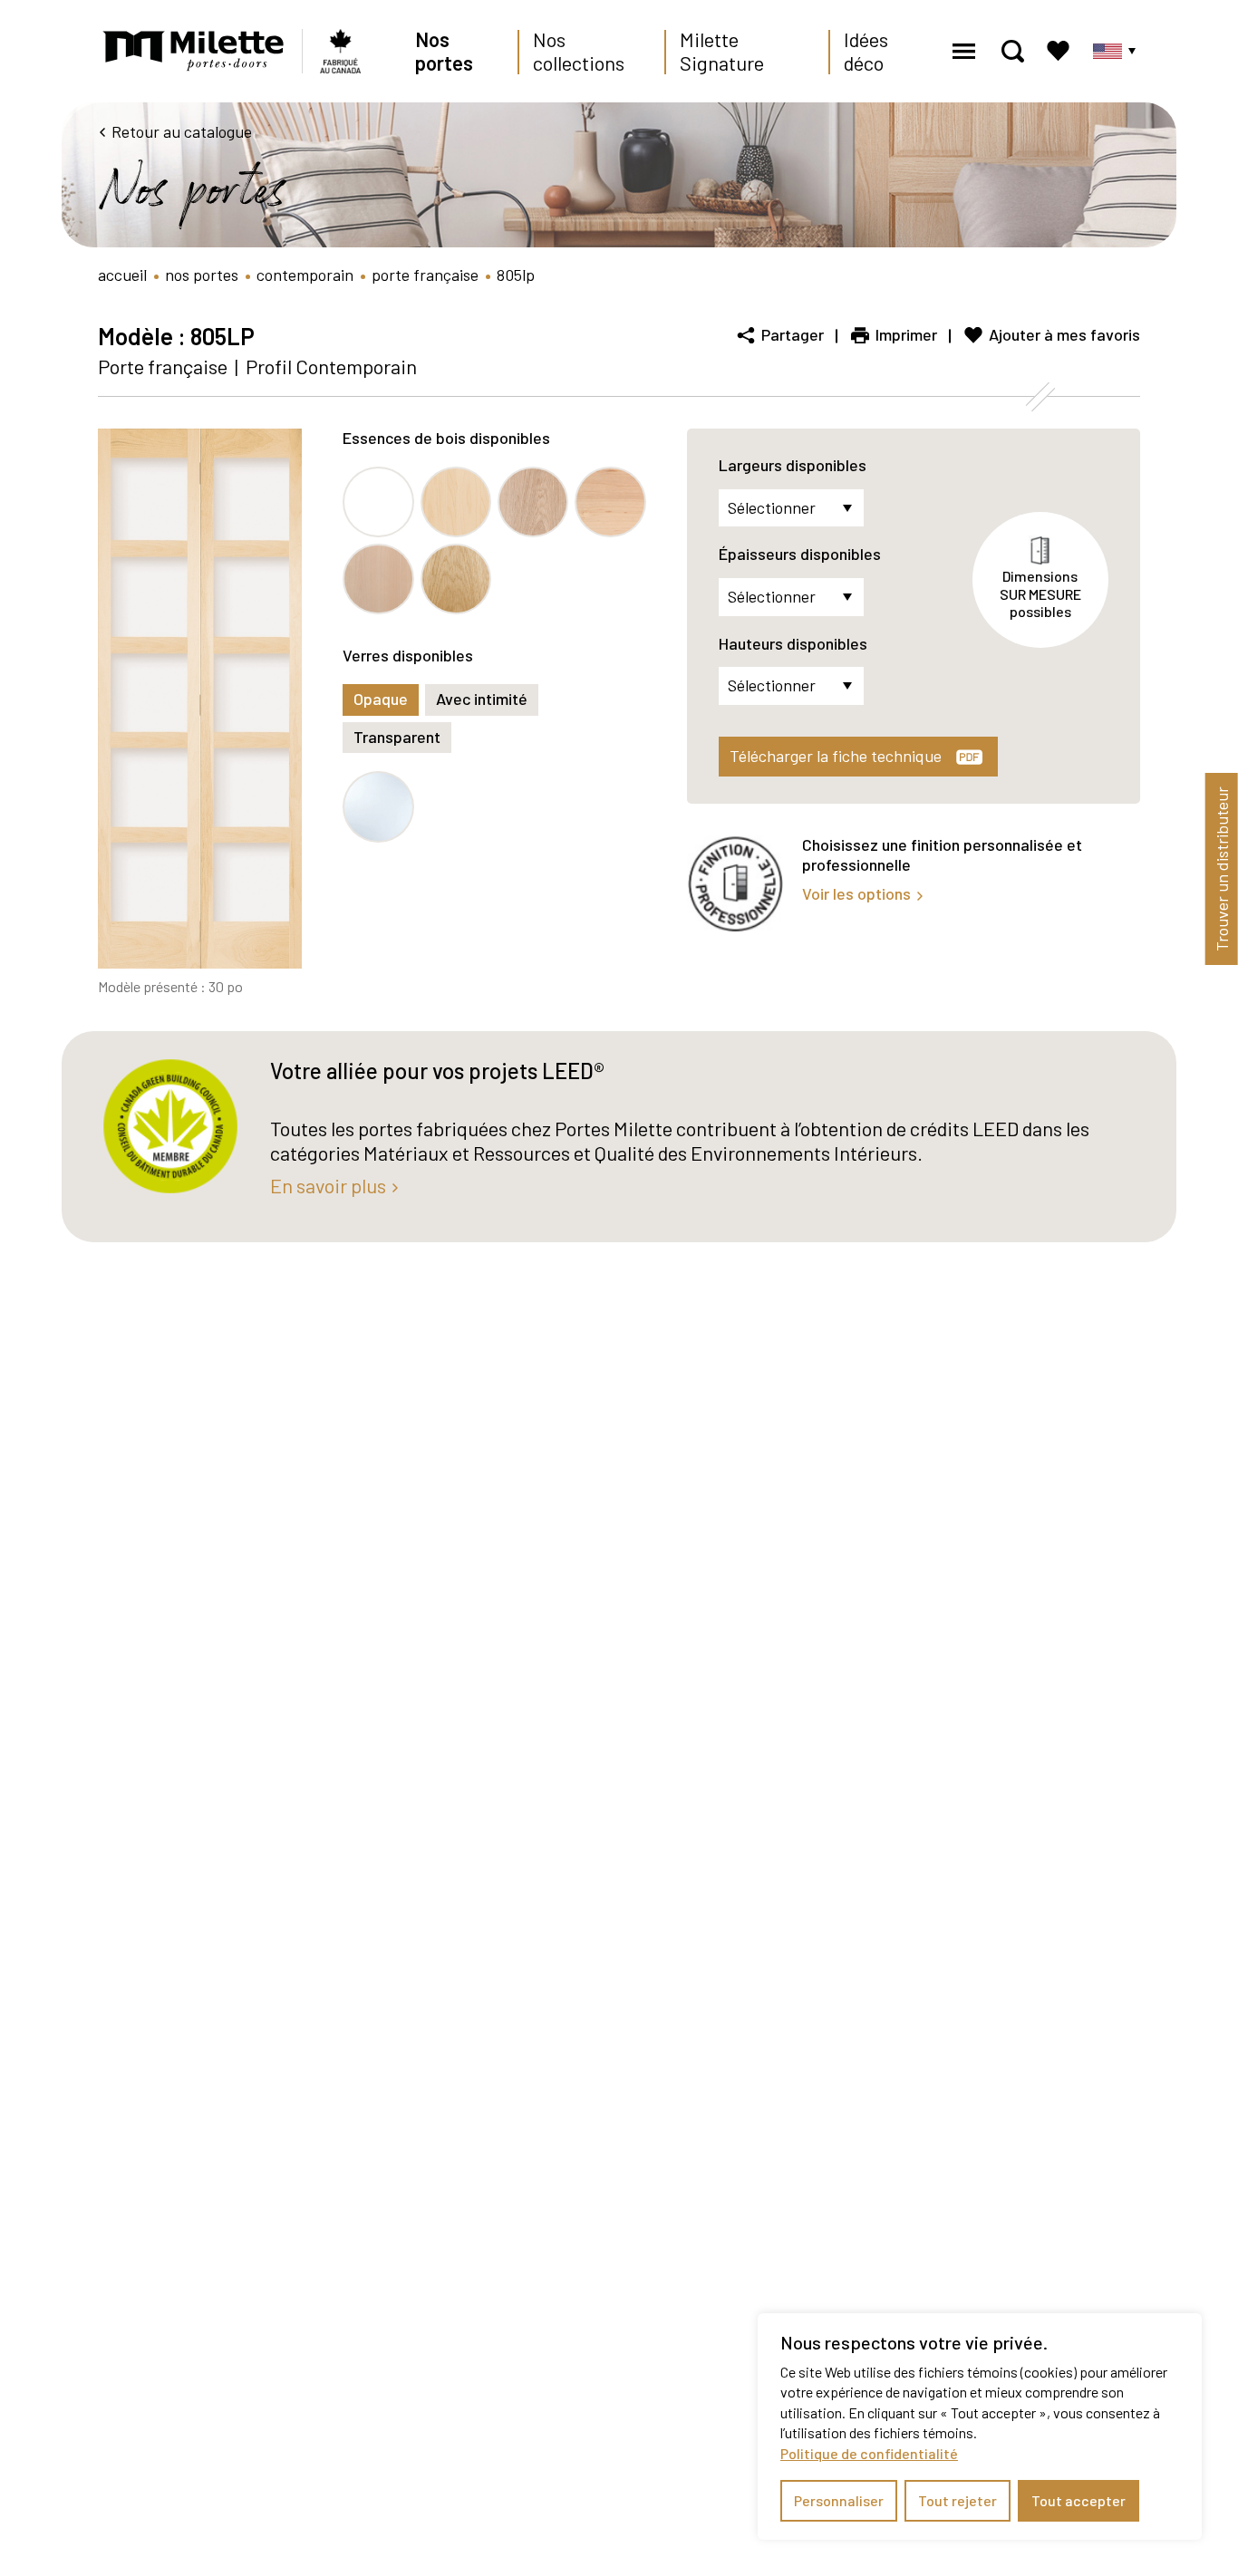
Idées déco (866, 51)
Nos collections (579, 51)
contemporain (305, 275)
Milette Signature (722, 51)
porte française (425, 275)
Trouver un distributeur (1222, 869)
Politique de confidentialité (869, 2453)
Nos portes (444, 51)
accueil (122, 275)
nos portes (202, 275)
